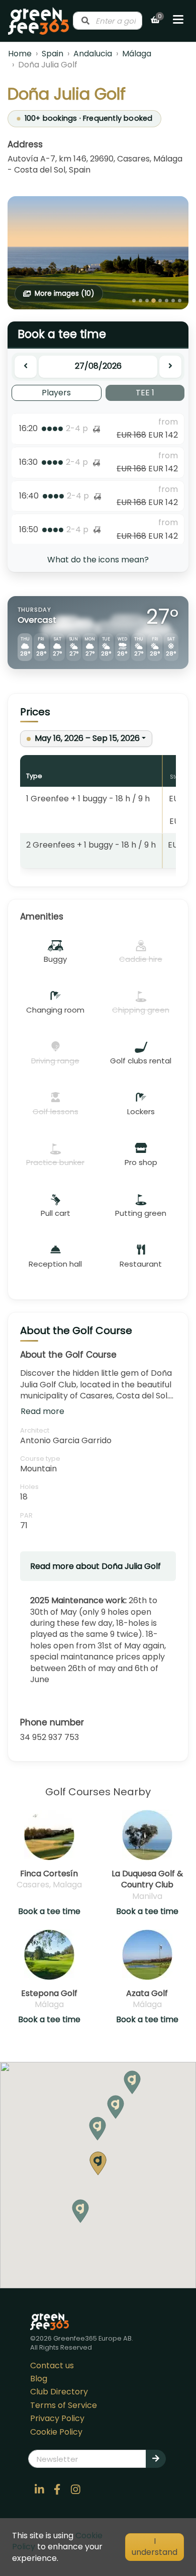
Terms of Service (64, 2405)
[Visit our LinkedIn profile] (39, 2489)
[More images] (98, 253)
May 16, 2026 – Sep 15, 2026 (87, 738)
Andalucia (93, 54)
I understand (155, 2547)
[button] (97, 2129)
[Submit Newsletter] (156, 2459)
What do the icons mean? (98, 560)
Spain (53, 54)
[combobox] (108, 21)
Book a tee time (49, 1912)
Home (20, 54)
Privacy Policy (57, 2418)
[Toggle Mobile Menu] (178, 21)
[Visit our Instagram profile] (75, 2489)
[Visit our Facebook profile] (57, 2489)
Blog (39, 2379)
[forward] (170, 367)
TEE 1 (145, 393)
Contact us (52, 2365)
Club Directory (59, 2392)
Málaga (137, 54)
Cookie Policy (56, 2432)
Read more (42, 1411)
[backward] (26, 367)
